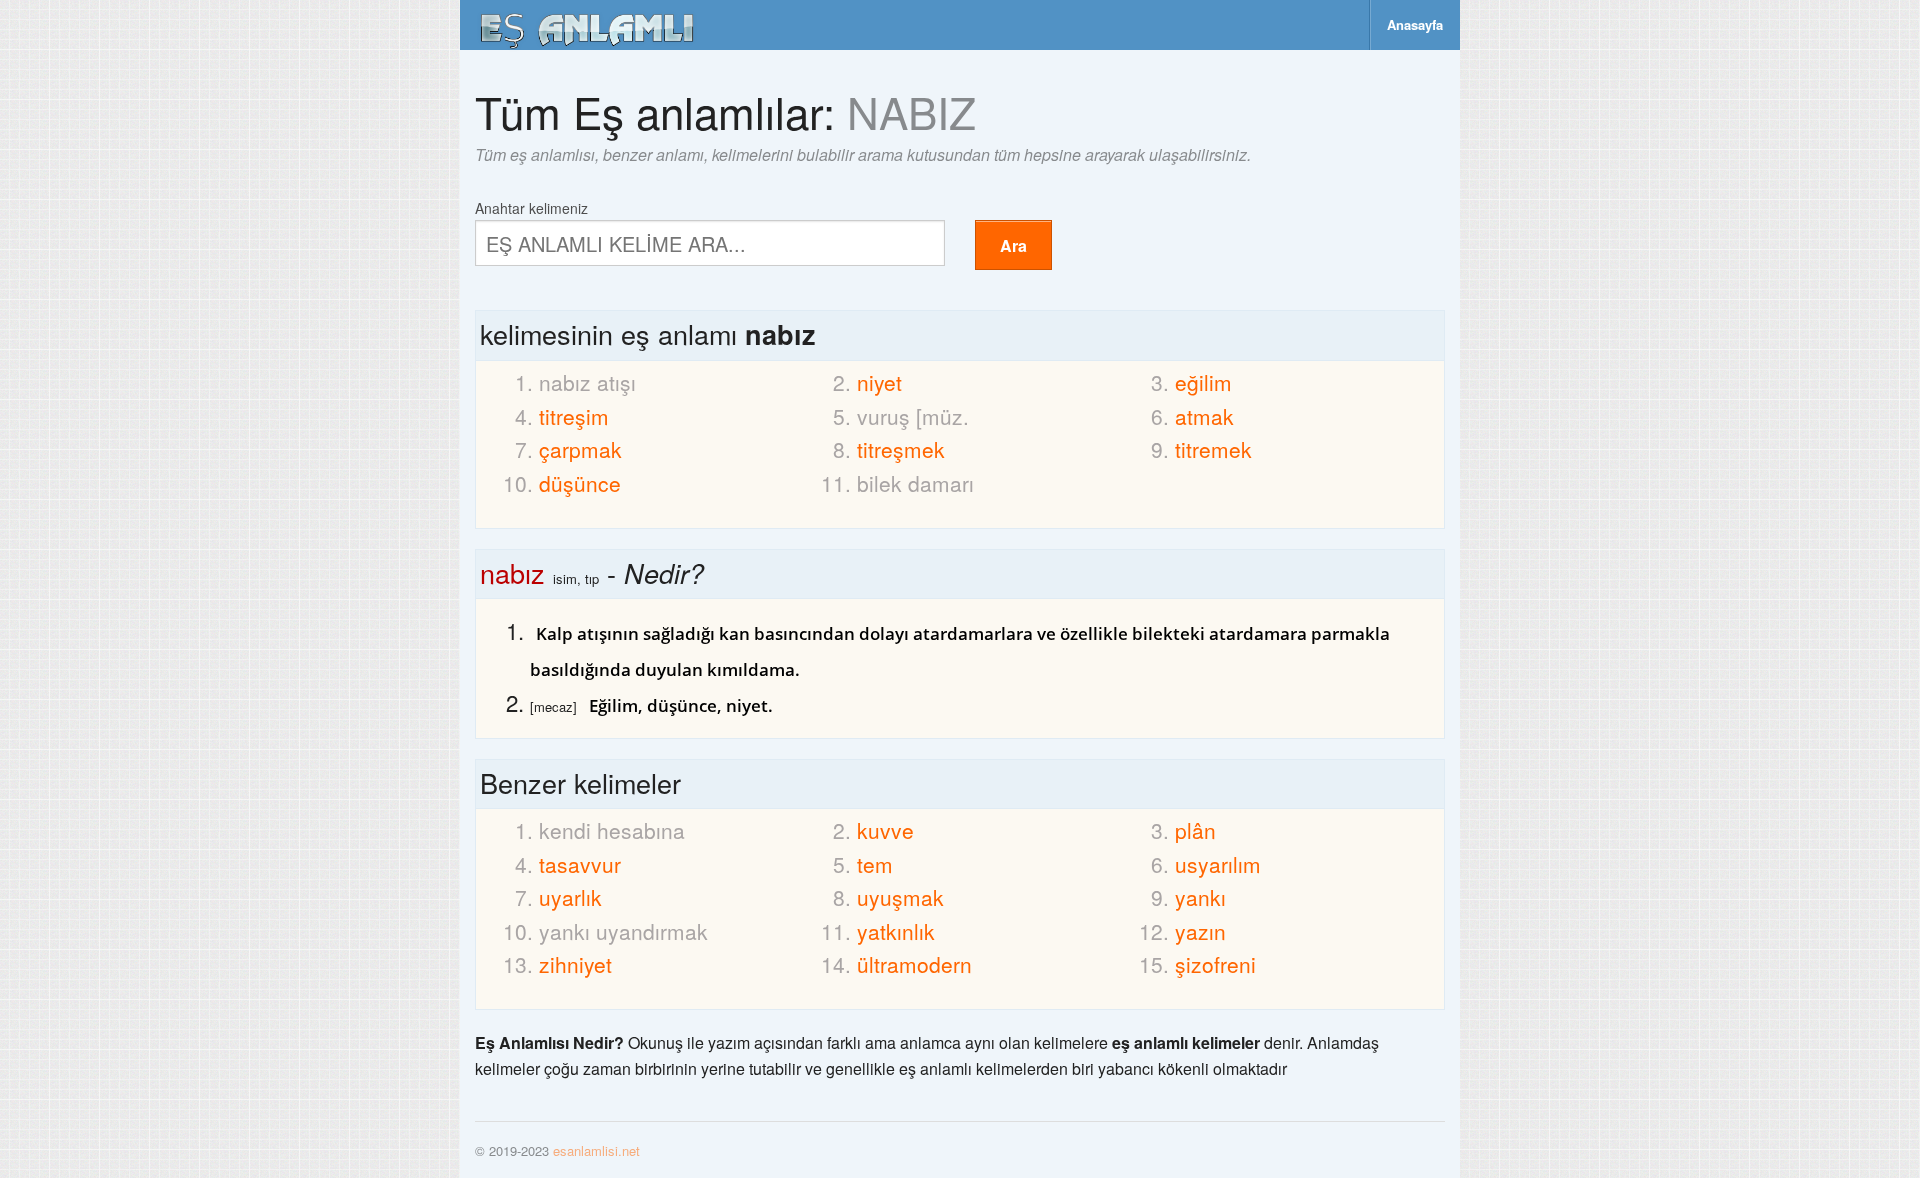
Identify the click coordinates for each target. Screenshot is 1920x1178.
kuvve (885, 830)
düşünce (580, 483)
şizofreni (1215, 964)
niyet (879, 382)
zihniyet (575, 964)
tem (875, 864)
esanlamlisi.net (596, 1150)
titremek (1213, 449)
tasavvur (580, 864)
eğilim (1203, 382)
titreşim (574, 416)
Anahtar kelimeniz (531, 206)
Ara (1013, 245)
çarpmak (580, 449)
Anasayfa (1415, 24)
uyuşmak (900, 897)
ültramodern (914, 964)
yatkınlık (896, 931)
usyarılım (1218, 864)
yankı (1200, 897)
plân (1195, 830)
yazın (1200, 931)
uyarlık (570, 897)
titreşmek (901, 449)
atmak (1204, 416)
